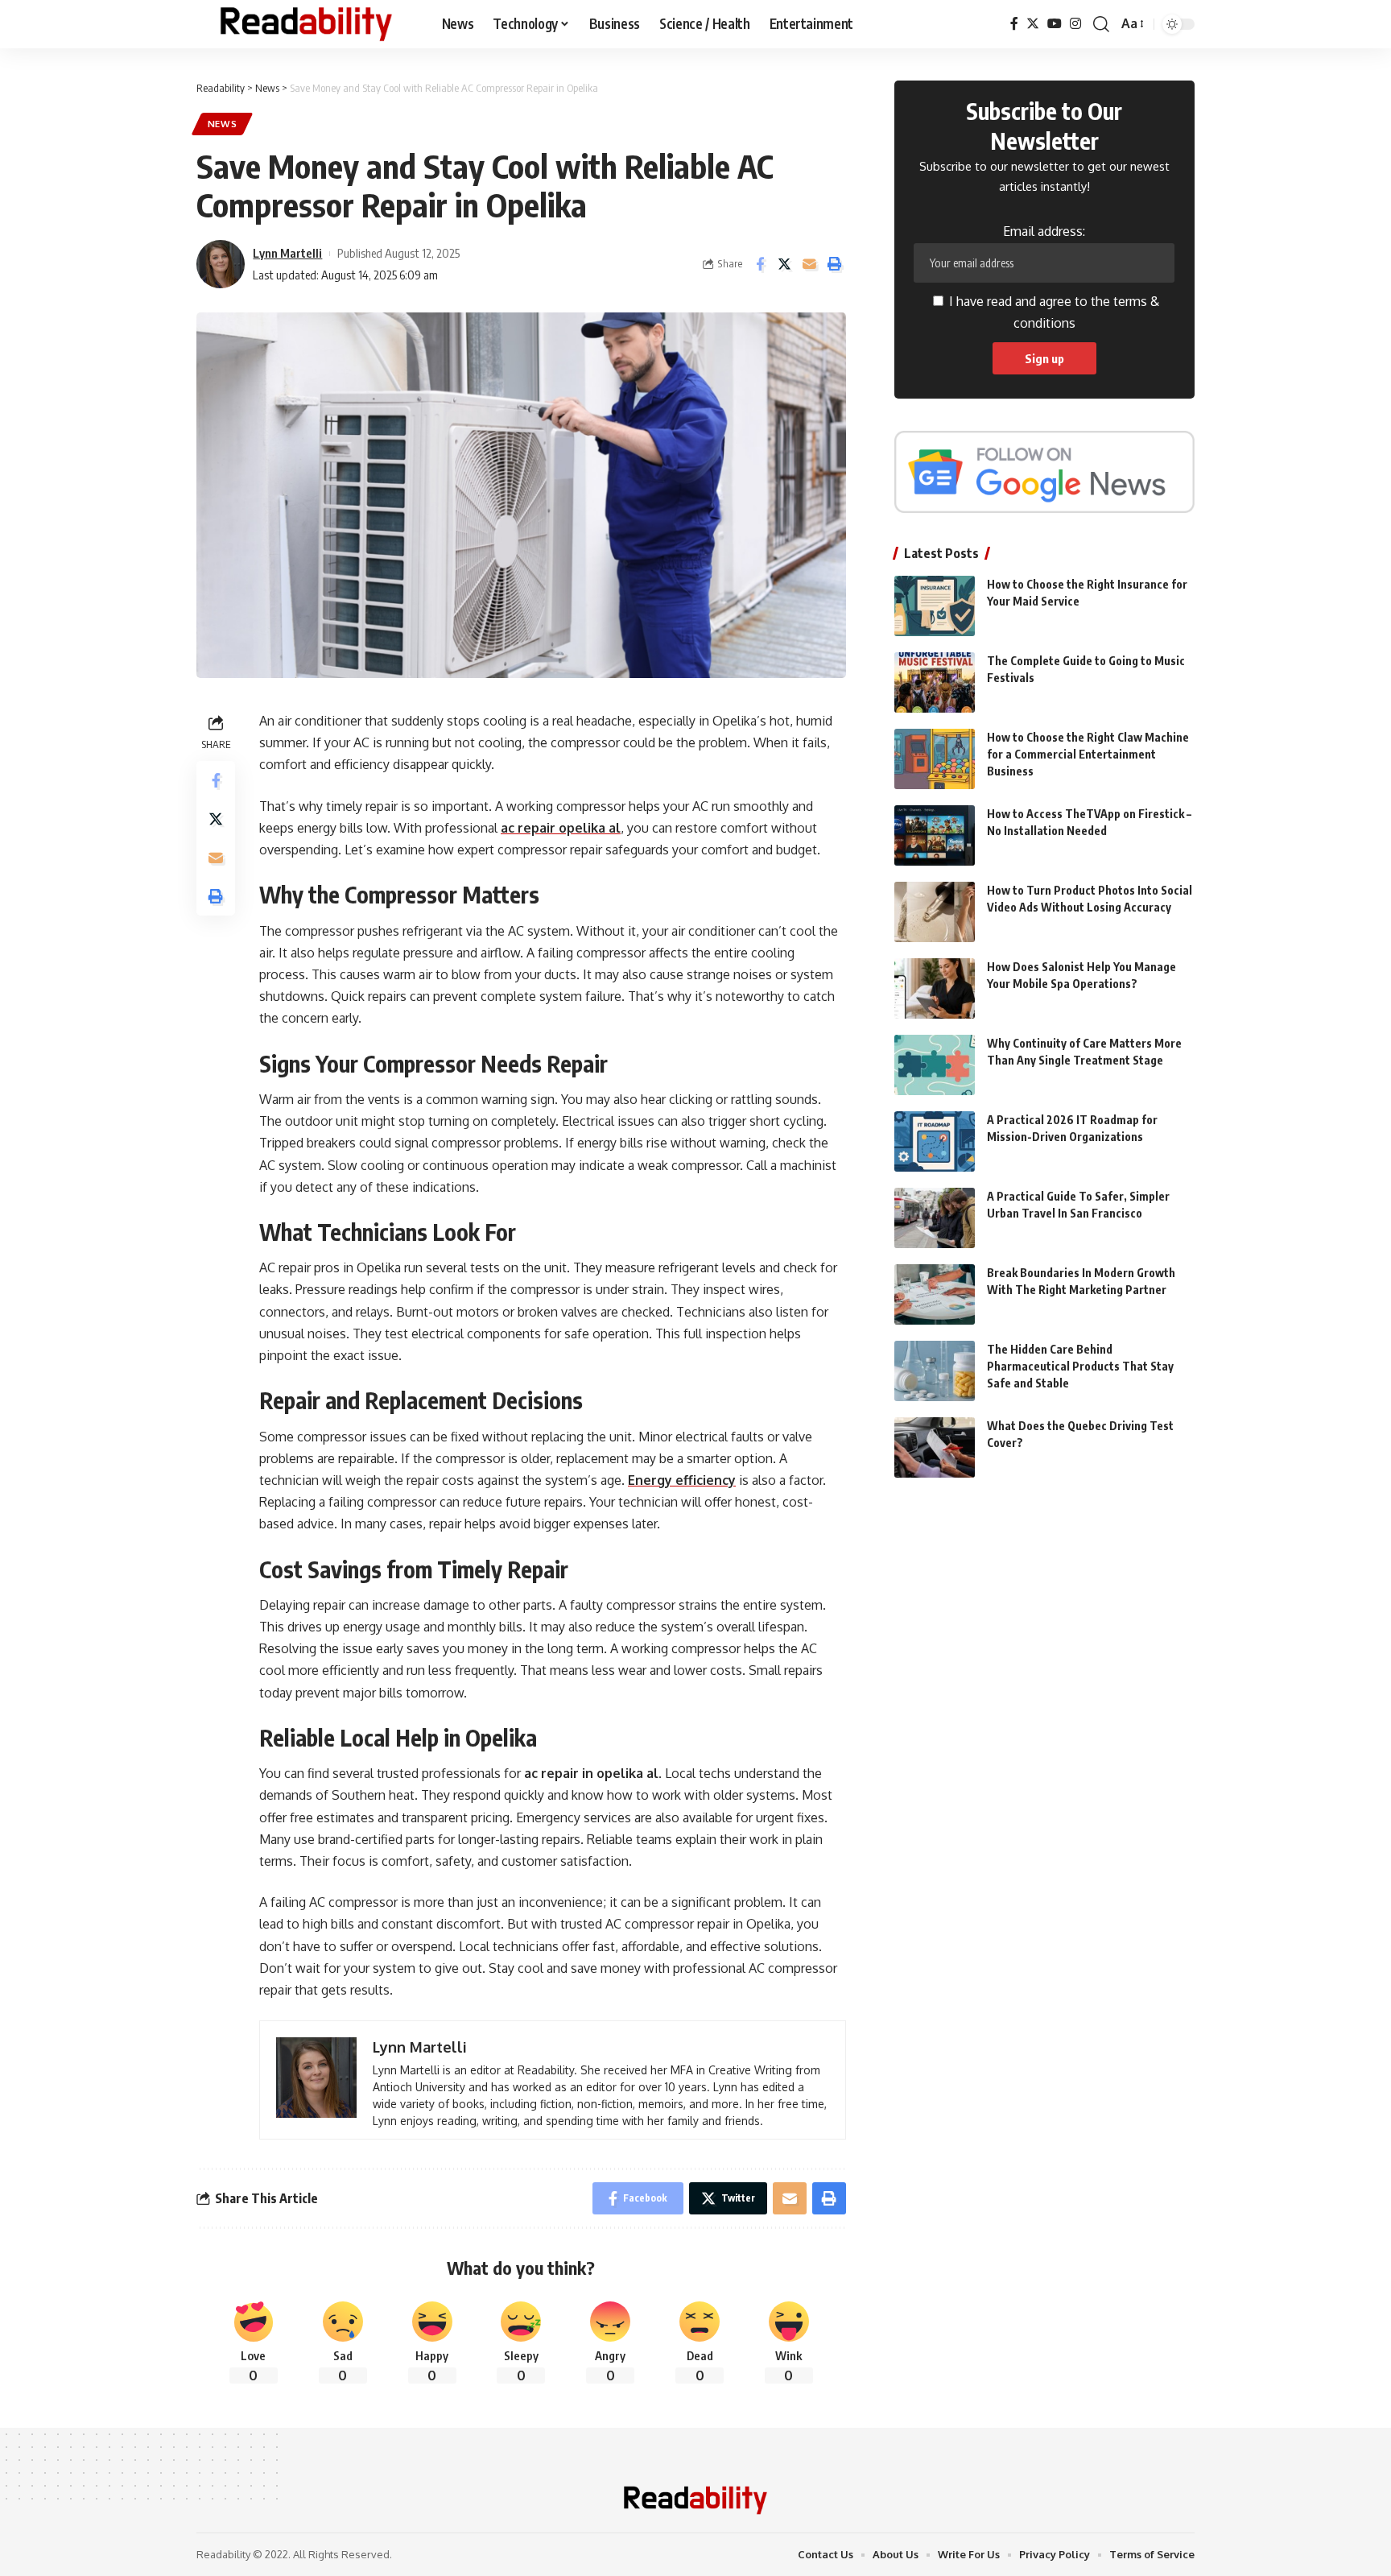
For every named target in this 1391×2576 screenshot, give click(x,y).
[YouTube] (1055, 24)
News (223, 124)
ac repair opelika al (561, 828)
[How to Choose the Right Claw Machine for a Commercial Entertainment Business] (935, 759)
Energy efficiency (682, 1480)
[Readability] (306, 24)
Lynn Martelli (287, 253)
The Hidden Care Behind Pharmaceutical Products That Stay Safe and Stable (1080, 1366)
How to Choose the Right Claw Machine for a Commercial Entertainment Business (1088, 754)
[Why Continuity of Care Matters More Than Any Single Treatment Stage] (935, 1065)
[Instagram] (1075, 24)
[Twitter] (1033, 24)
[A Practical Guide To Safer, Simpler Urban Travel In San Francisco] (935, 1218)
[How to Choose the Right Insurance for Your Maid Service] (935, 606)
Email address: (1044, 231)
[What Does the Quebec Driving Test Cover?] (935, 1447)
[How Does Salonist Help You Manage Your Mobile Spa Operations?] (935, 988)
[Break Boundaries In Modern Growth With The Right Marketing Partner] (935, 1294)
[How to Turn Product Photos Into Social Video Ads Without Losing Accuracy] (935, 912)
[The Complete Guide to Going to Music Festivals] (935, 682)
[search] (1101, 24)
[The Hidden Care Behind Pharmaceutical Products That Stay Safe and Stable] (935, 1371)
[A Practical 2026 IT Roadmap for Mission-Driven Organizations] (935, 1141)
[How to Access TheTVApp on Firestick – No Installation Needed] (935, 835)
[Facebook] (1014, 24)
